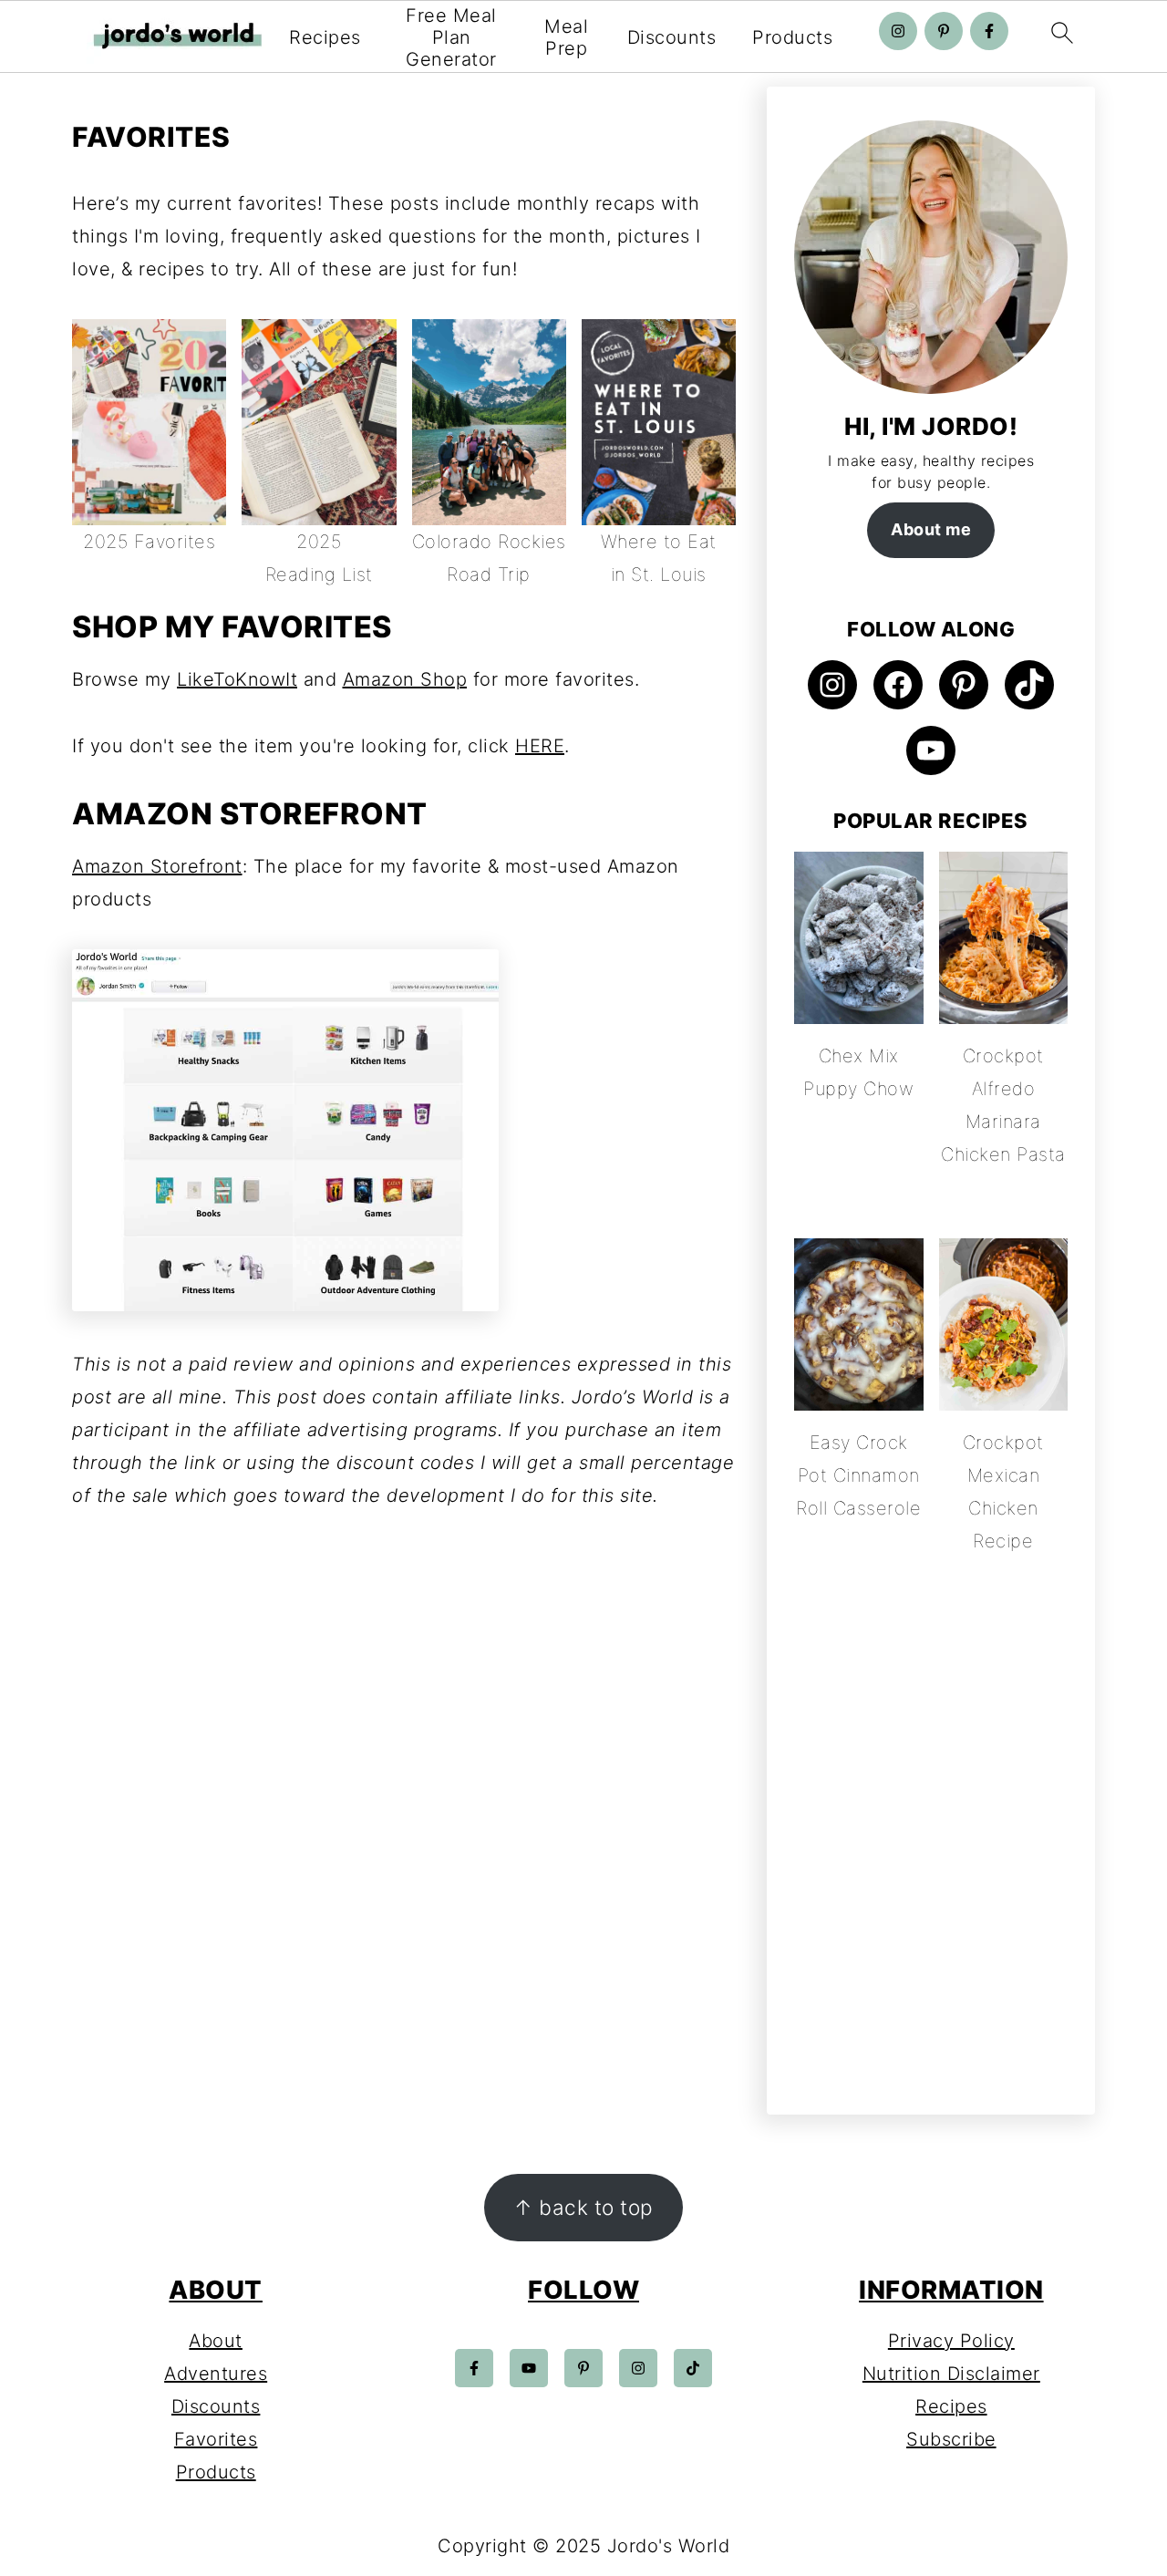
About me (931, 529)
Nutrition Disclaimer (951, 2374)
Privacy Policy (951, 2341)
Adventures (216, 2374)
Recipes (325, 37)
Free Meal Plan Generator (451, 37)
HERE (540, 746)
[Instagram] (898, 31)
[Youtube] (529, 2368)
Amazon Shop (405, 679)
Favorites (216, 2439)
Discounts (672, 37)
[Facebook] (989, 31)
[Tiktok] (693, 2368)
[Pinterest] (944, 31)
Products (792, 37)
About (216, 2341)
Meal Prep (566, 37)
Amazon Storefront (157, 866)
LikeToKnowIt (237, 679)
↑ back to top (583, 2207)
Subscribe (951, 2439)
